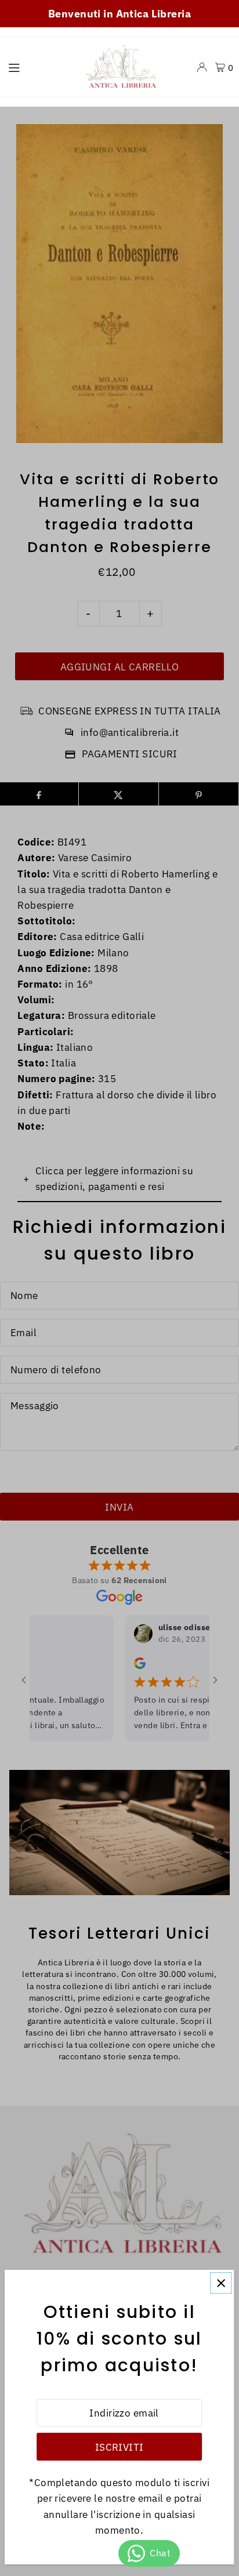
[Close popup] (221, 2283)
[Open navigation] (38, 67)
